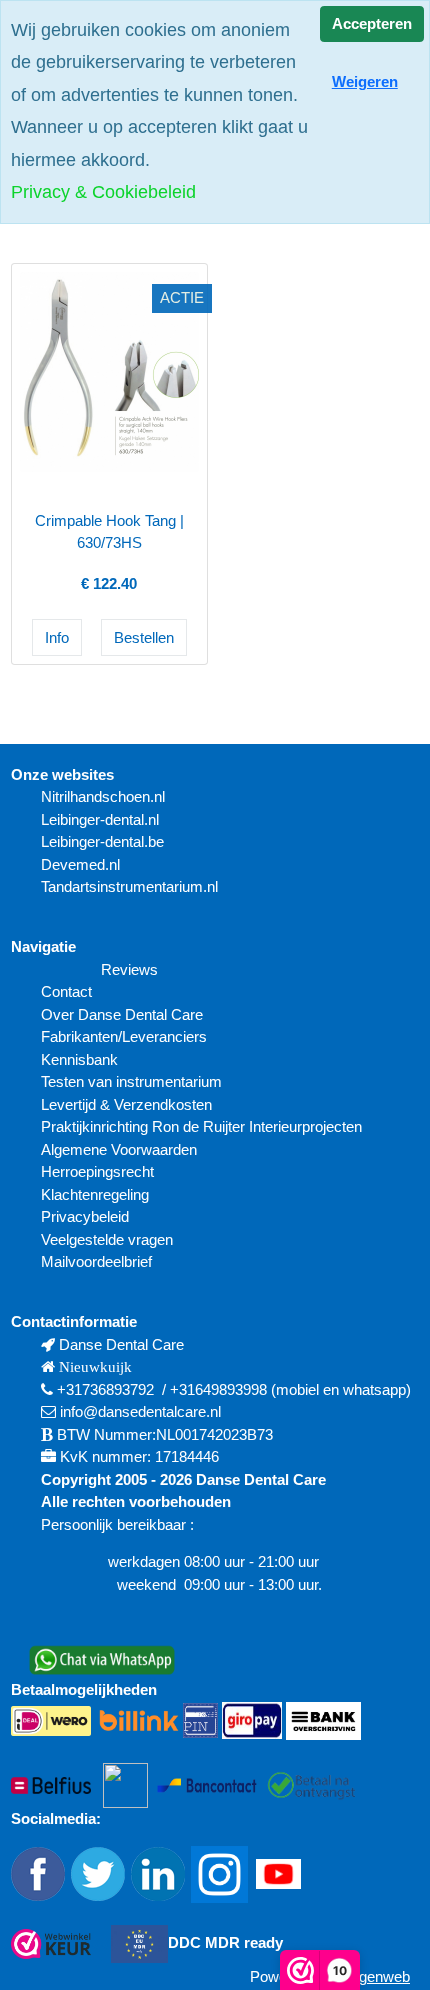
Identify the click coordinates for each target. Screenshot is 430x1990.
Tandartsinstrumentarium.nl (129, 886)
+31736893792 (105, 1389)
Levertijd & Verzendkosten (126, 1104)
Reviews (129, 969)
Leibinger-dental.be (102, 841)
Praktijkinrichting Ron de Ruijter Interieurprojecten (201, 1126)
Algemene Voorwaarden (121, 1149)
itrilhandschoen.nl (108, 796)
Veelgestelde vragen (107, 1239)
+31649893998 (218, 1389)
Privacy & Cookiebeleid (103, 192)
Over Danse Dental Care (122, 1014)
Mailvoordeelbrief (96, 1261)
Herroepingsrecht (97, 1171)
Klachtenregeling (95, 1194)
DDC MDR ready (225, 1942)
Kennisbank (79, 1059)
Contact (66, 991)
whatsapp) (377, 1389)
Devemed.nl (80, 864)
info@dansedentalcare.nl (140, 1411)
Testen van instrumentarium (131, 1081)
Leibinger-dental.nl (100, 819)
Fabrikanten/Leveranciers (124, 1036)
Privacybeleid (85, 1216)
